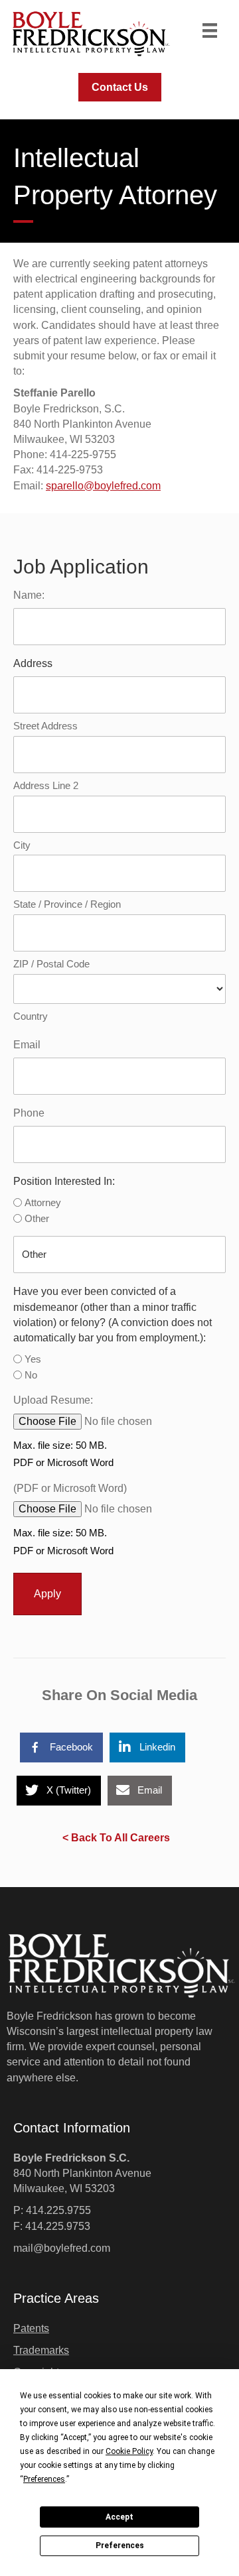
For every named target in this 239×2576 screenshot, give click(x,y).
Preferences (120, 2545)
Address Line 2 (46, 785)
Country (31, 1016)
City (22, 845)
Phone (29, 1113)
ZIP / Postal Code (51, 964)
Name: (29, 595)
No (31, 1375)
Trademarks (41, 2350)
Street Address (45, 726)
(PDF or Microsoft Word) (70, 1488)
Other (37, 1218)
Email (27, 1045)
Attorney (43, 1202)
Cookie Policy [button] (129, 2451)
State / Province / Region (67, 904)
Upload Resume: (53, 1400)
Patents (31, 2328)
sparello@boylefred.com (103, 486)
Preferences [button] (44, 2479)
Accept (119, 2517)
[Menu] (210, 31)
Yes (33, 1359)
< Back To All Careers (116, 1838)
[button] (120, 87)
